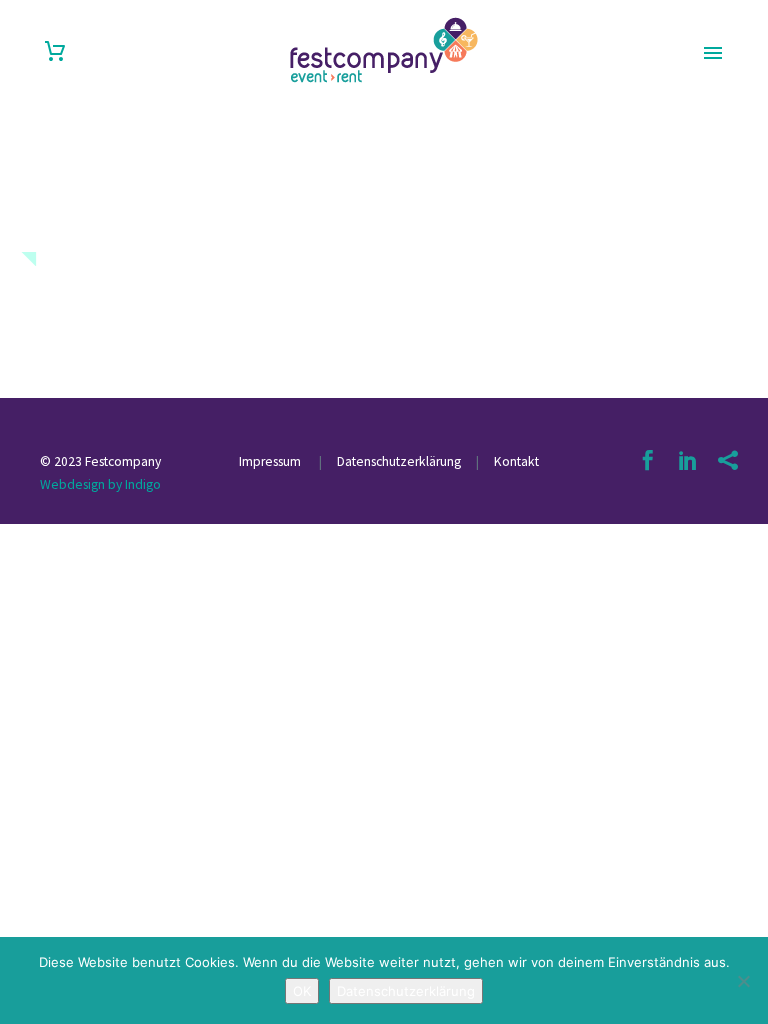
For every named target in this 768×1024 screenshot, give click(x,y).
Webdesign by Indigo (100, 484)
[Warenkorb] (55, 51)
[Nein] (743, 981)
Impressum (271, 461)
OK (302, 991)
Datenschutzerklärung (397, 461)
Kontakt (516, 461)
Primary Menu (713, 53)
